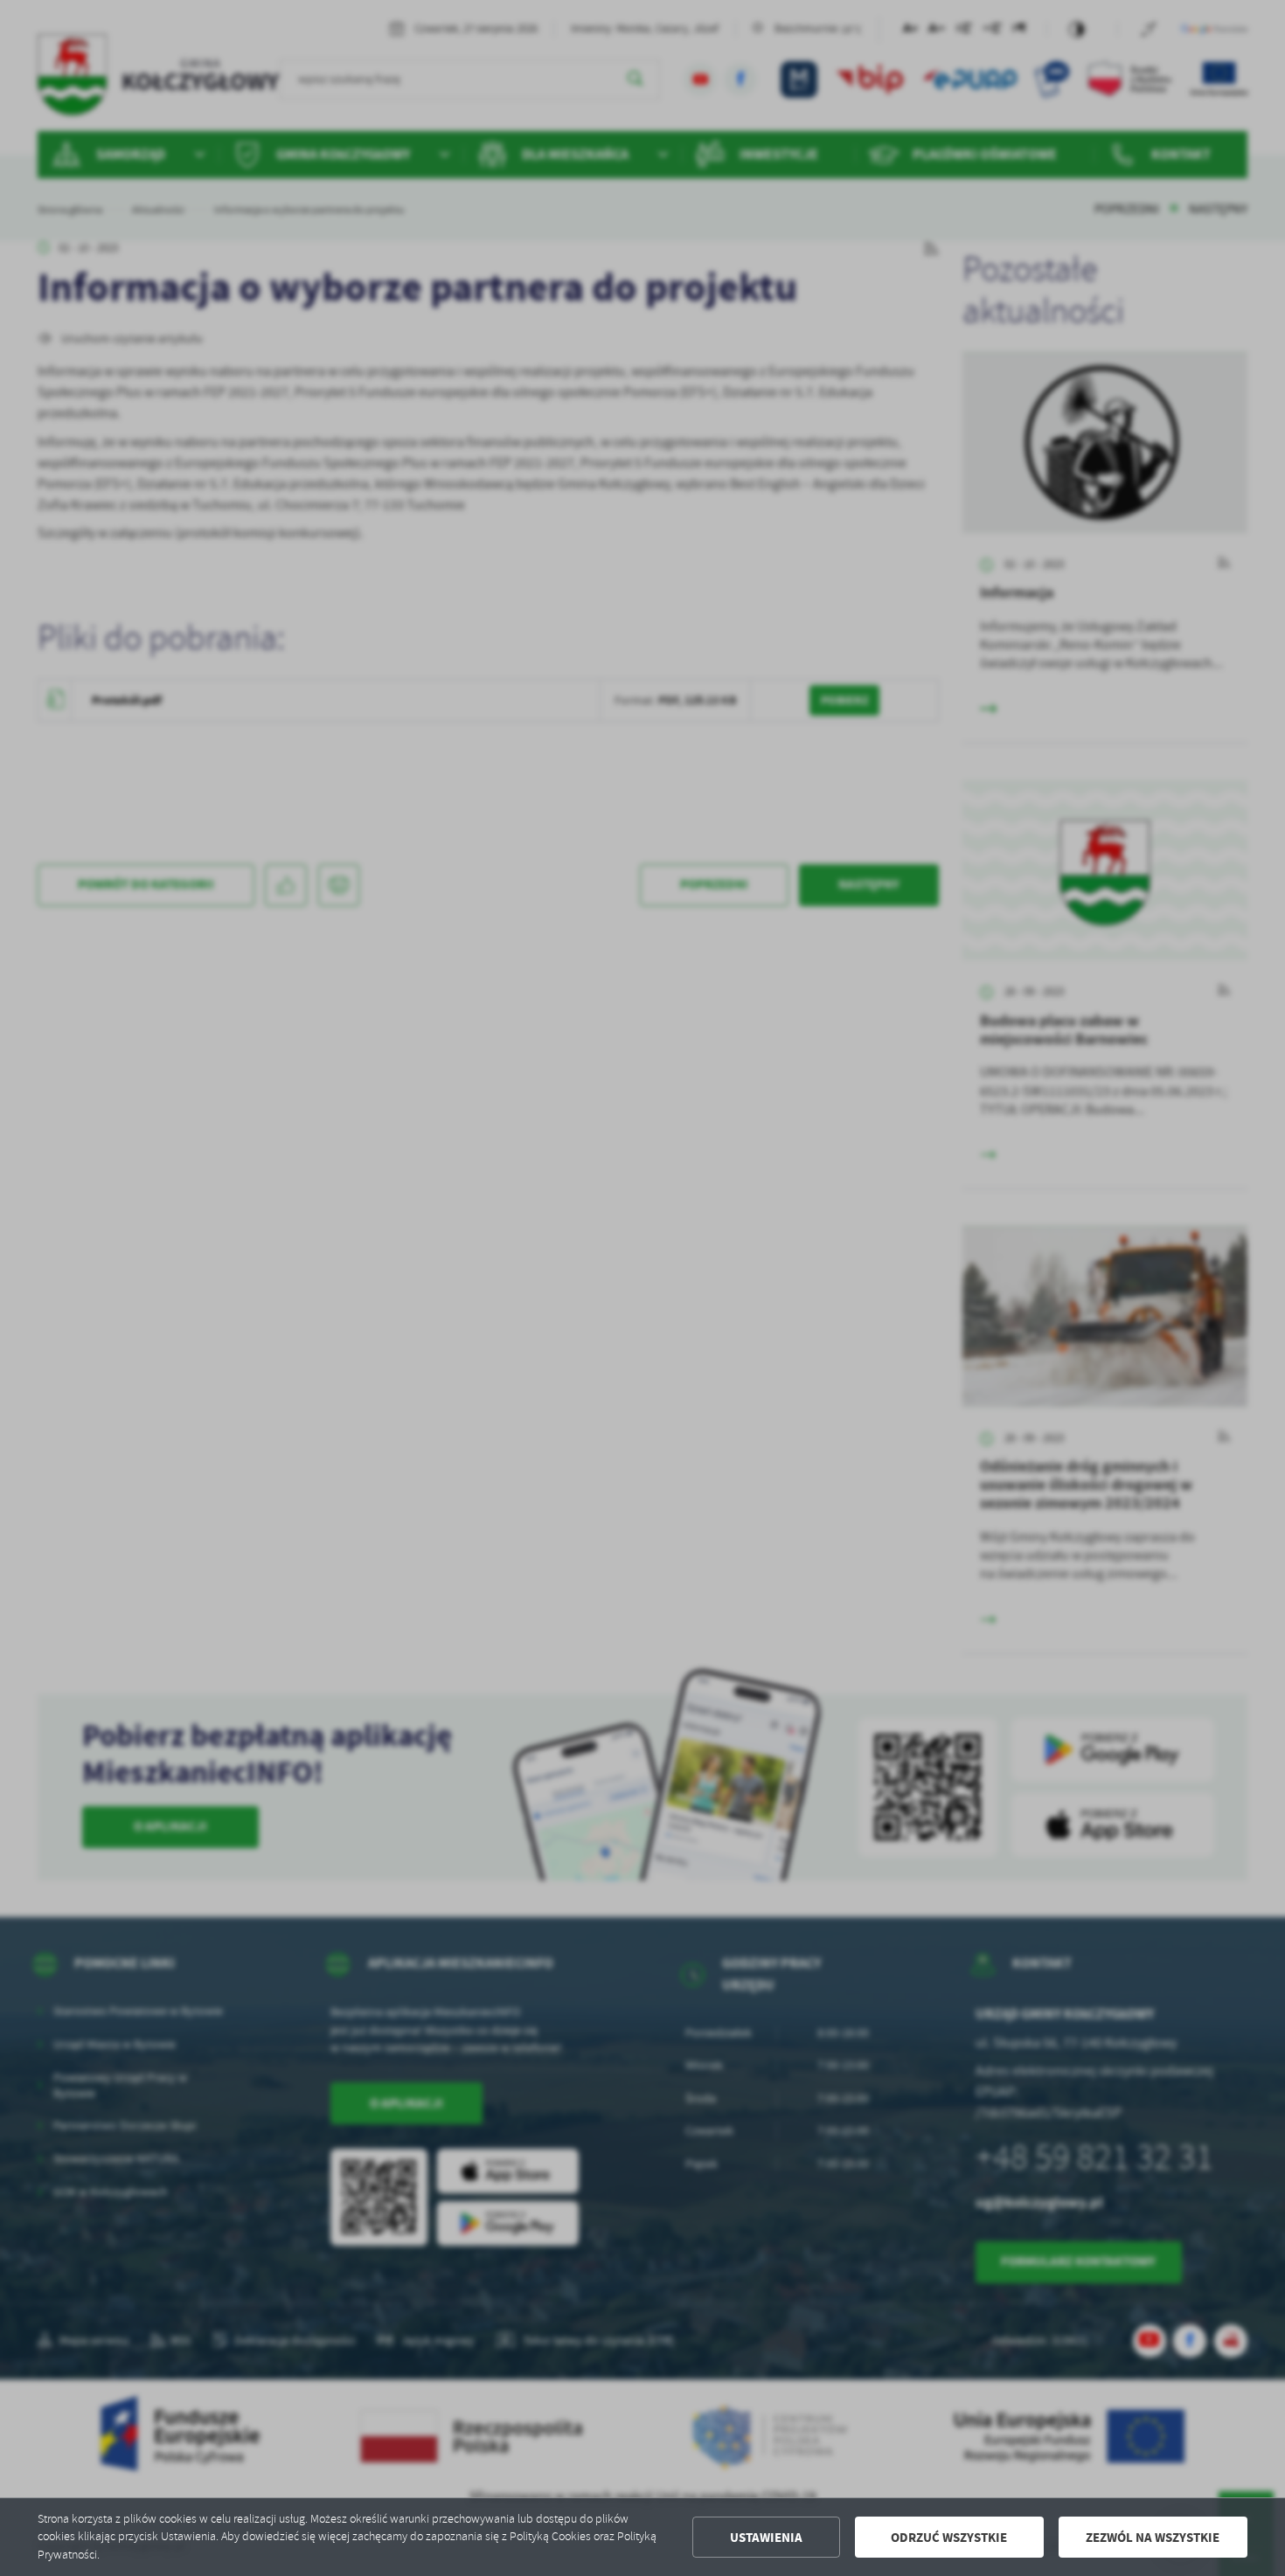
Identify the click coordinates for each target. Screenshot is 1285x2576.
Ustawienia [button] (766, 2538)
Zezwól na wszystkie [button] (1153, 2538)
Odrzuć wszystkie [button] (949, 2538)
